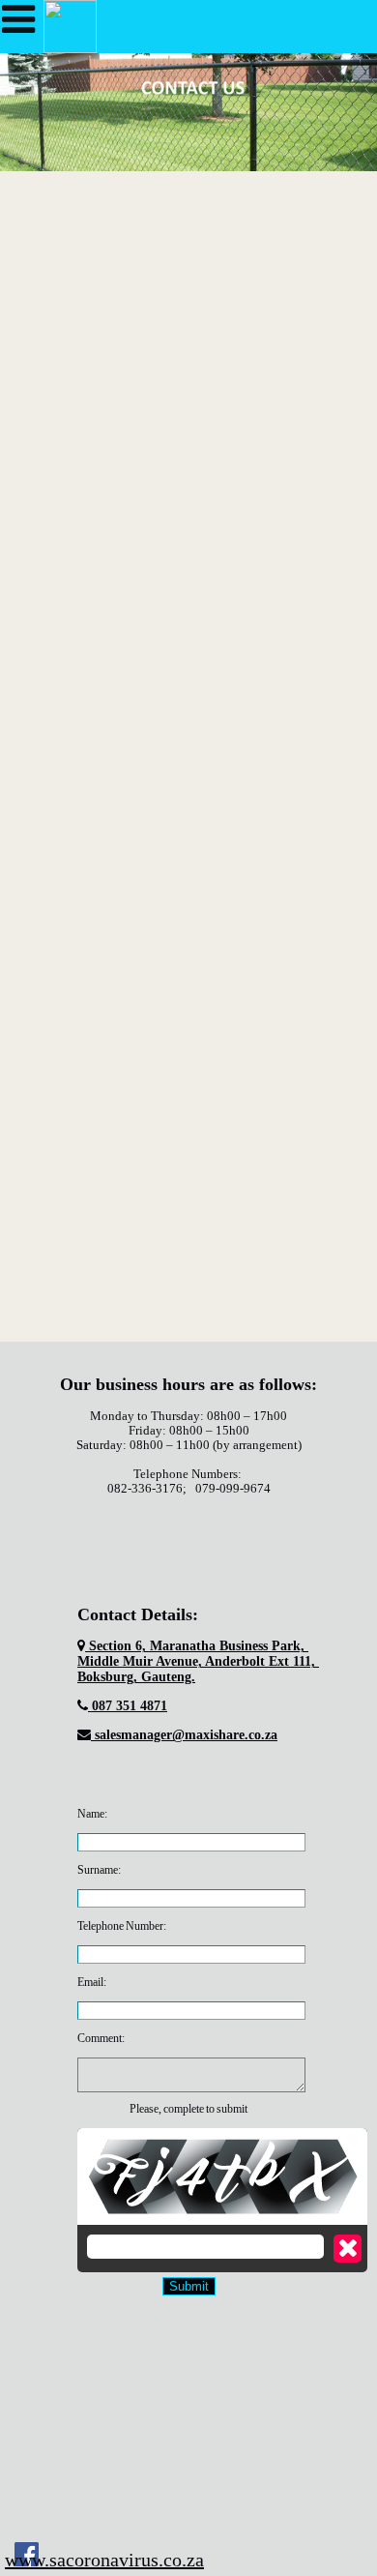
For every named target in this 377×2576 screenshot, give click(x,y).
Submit (189, 2286)
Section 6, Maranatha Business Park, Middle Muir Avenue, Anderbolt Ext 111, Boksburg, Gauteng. (198, 1661)
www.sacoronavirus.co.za (104, 2560)
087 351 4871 (128, 1706)
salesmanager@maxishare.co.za (184, 1735)
